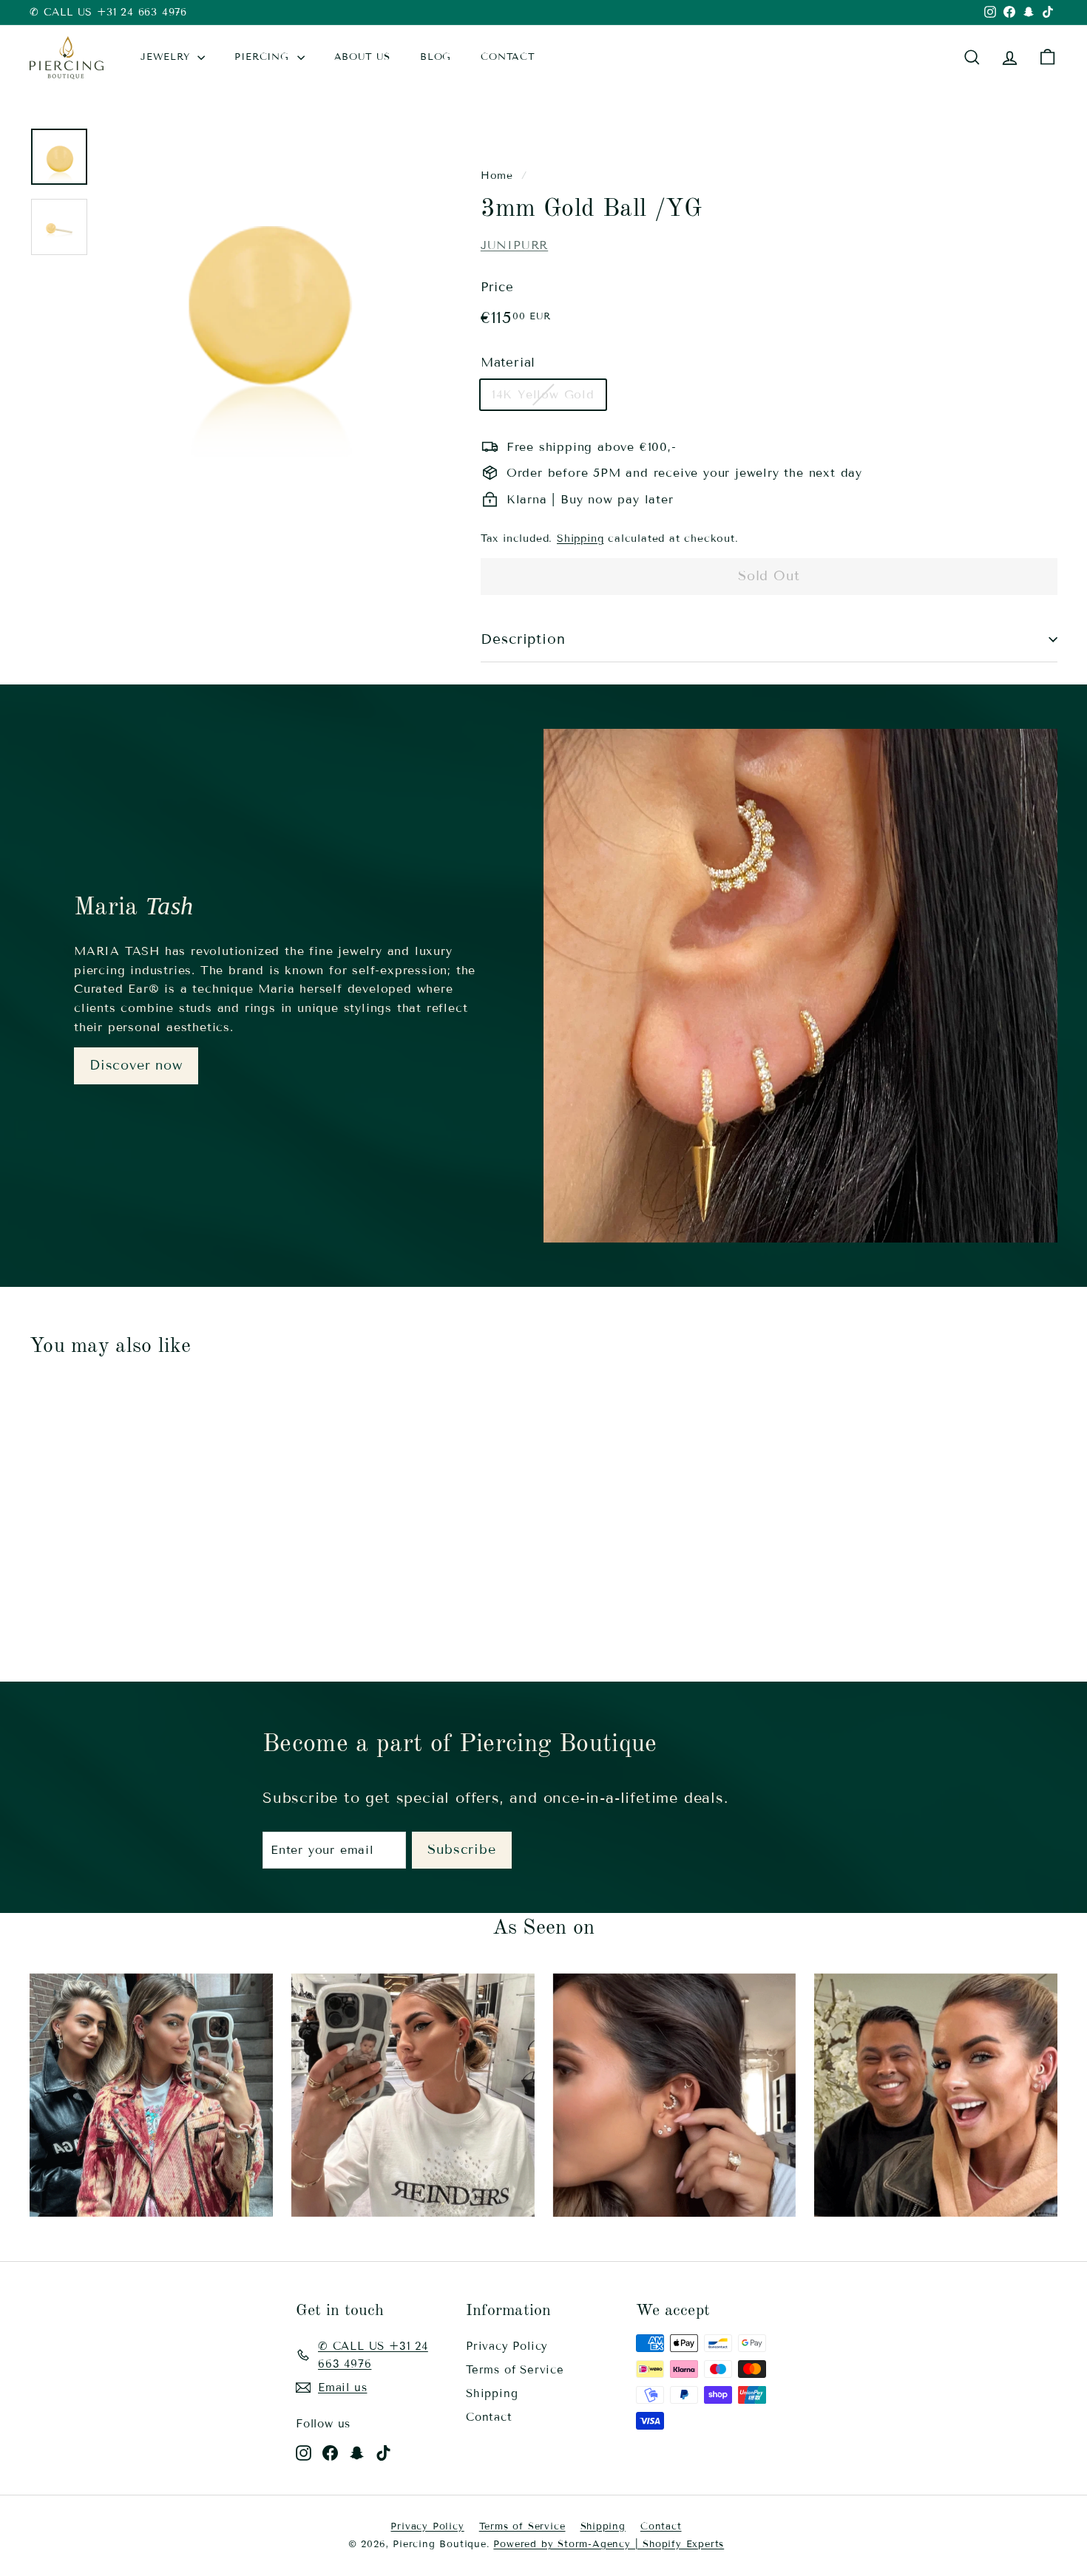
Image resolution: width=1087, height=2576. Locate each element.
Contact (489, 2417)
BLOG (436, 57)
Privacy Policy (507, 2346)
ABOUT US (362, 57)
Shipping (580, 538)
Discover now (136, 1065)
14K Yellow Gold (543, 394)
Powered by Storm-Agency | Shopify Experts (609, 2544)
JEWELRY (167, 57)
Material (508, 363)
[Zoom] (265, 293)
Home (497, 176)
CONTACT (508, 57)
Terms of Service (515, 2370)
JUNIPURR (514, 245)
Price (497, 287)
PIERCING (264, 57)
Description (523, 639)
